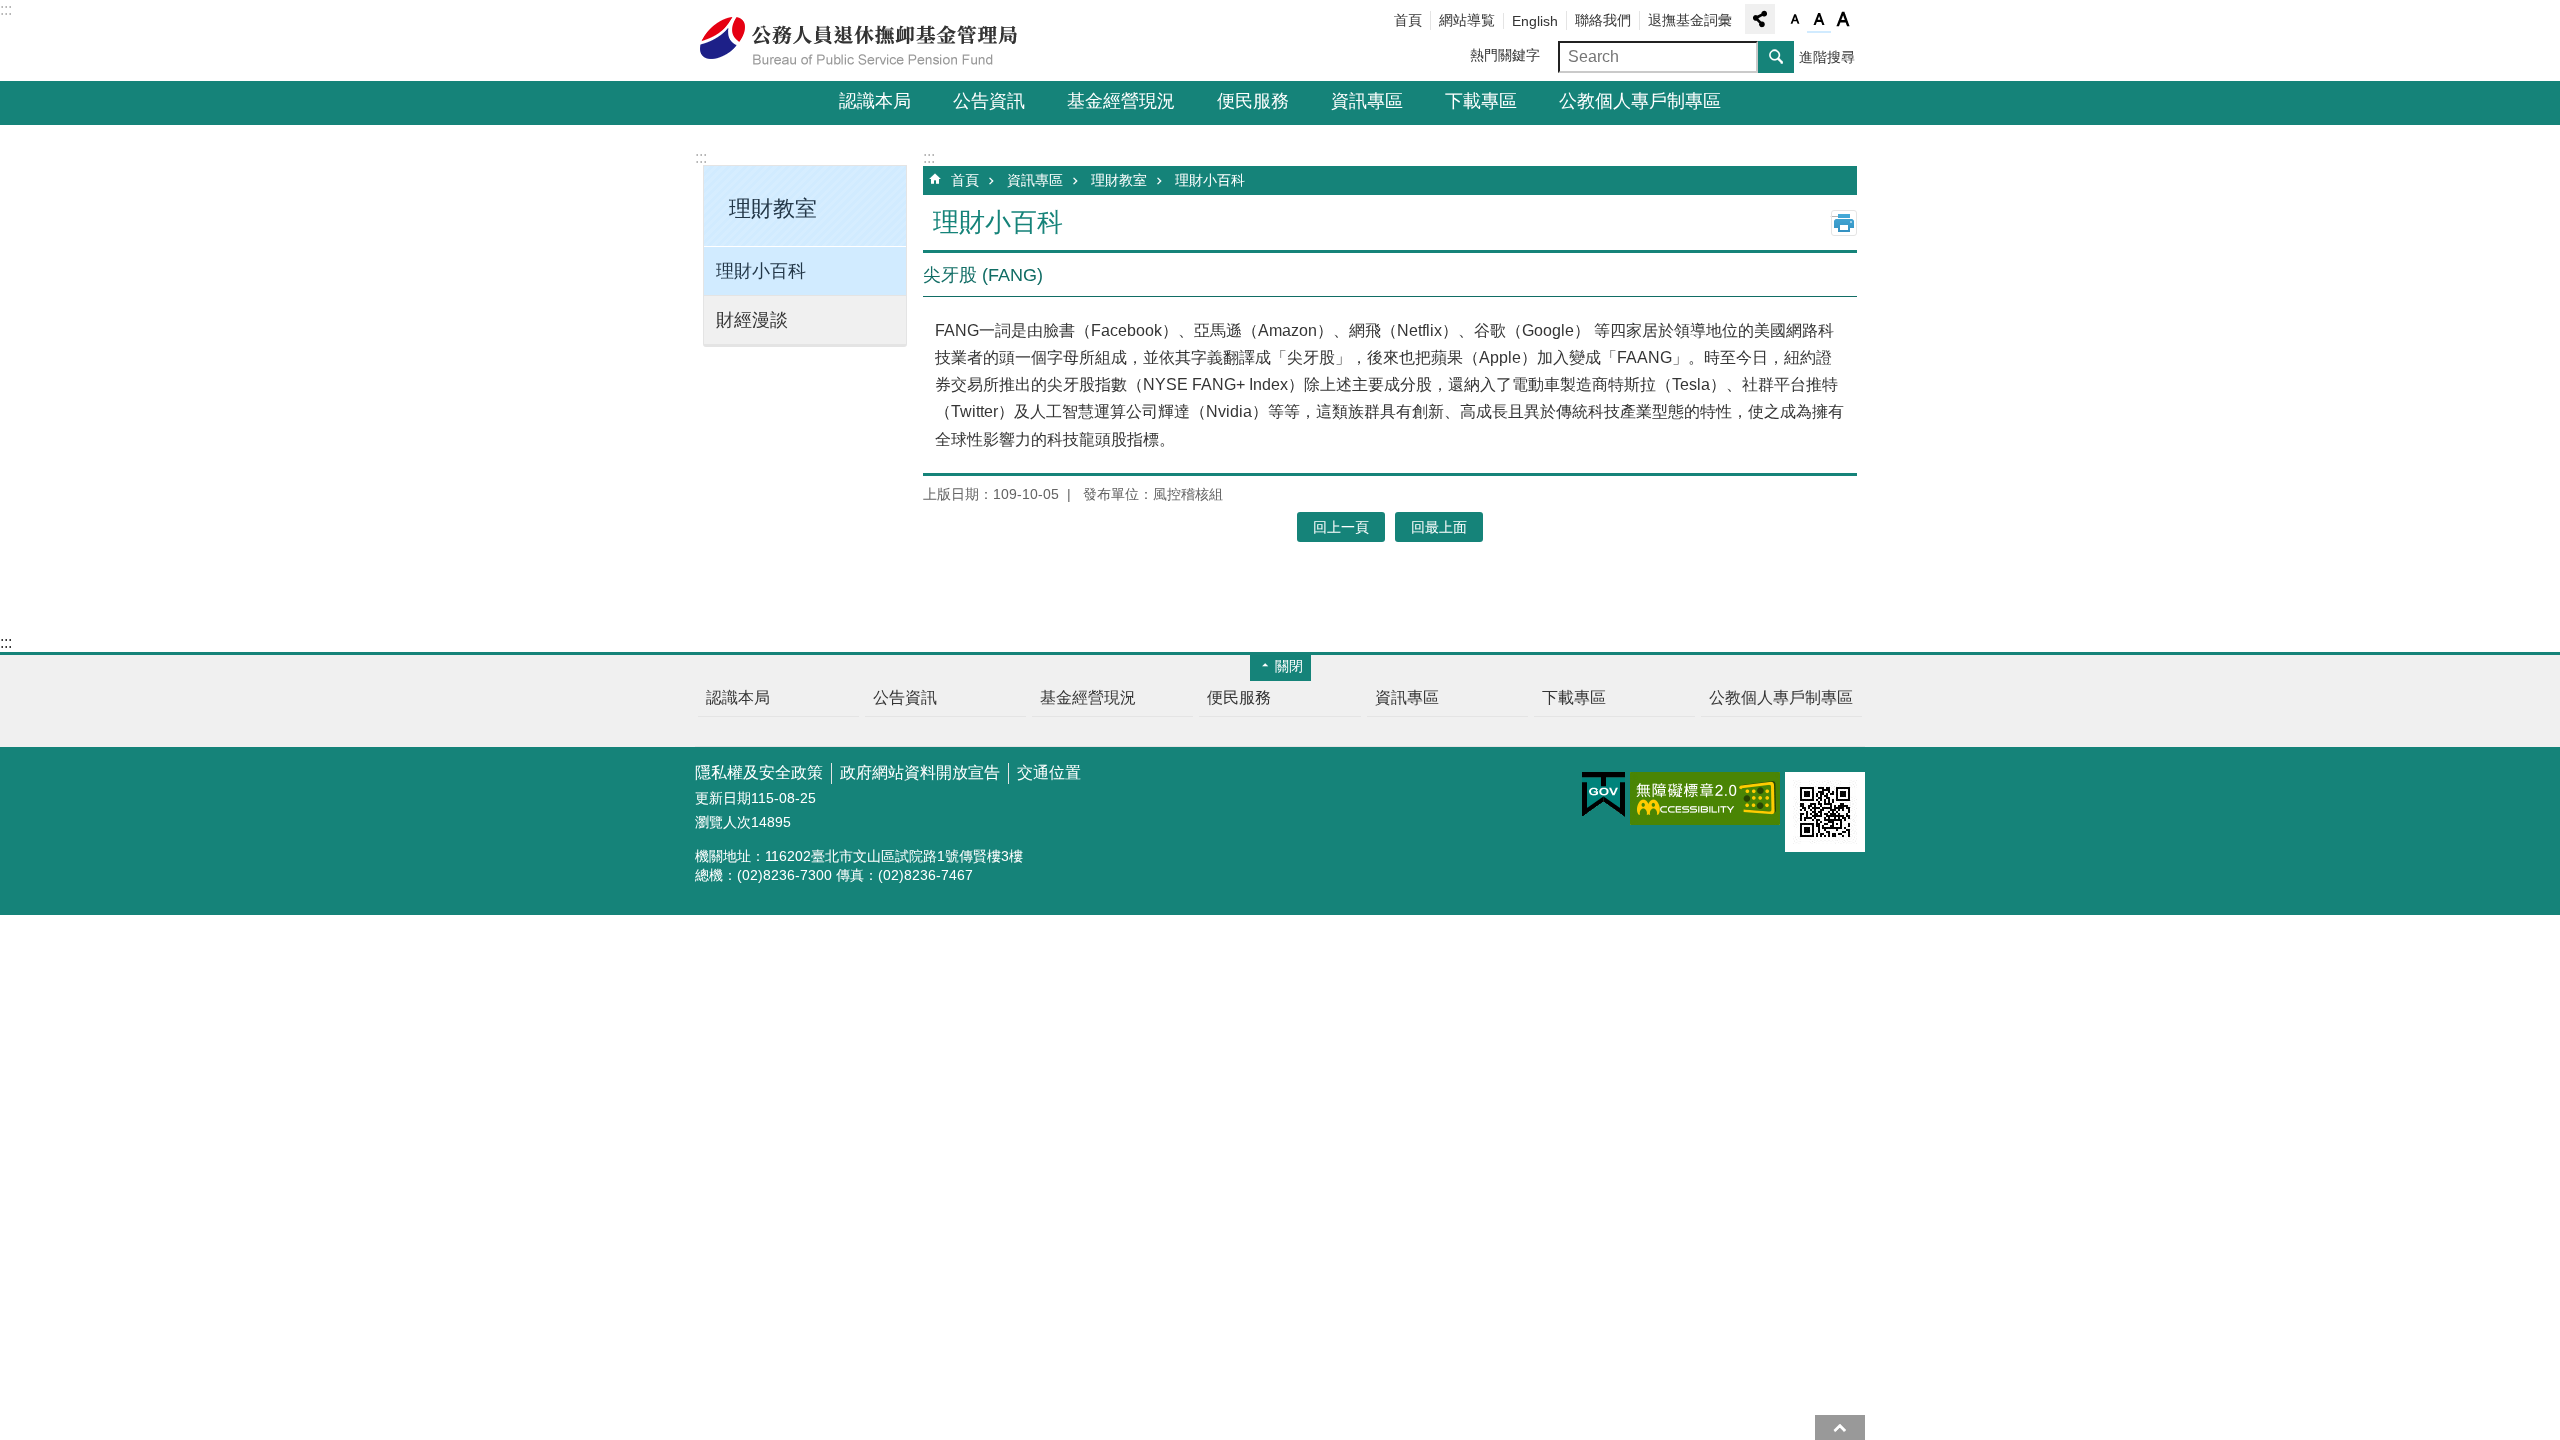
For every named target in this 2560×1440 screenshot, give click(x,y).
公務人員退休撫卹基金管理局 (870, 41)
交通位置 (1049, 772)
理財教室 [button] (773, 208)
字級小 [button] (1795, 20)
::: (6, 9)
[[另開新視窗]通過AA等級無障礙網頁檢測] (1705, 798)
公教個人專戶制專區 (1640, 101)
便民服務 (1253, 101)
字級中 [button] (1819, 20)
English (1535, 21)
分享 (1760, 19)
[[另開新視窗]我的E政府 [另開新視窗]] (1603, 795)
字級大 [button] (1843, 20)
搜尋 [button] (1776, 57)
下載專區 (1481, 101)
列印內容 (1844, 223)
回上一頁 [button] (1341, 527)
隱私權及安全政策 (759, 772)
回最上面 (1840, 1427)
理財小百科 (761, 271)
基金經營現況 (1121, 101)
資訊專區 (1367, 101)
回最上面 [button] (1439, 527)
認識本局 (875, 101)
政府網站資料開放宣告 (920, 772)
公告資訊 (989, 101)
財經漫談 (752, 320)
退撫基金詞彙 (1690, 20)
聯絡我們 (1603, 20)
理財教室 (1119, 180)
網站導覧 (1467, 20)
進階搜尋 (1827, 57)
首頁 (1408, 20)
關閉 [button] (1289, 666)
